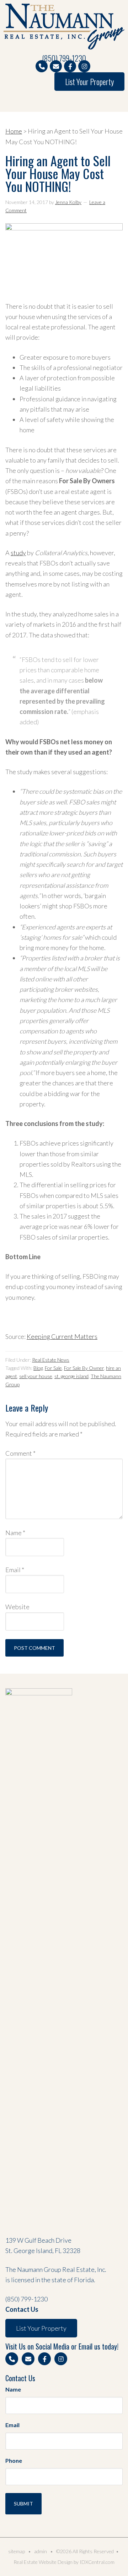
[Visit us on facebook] (70, 66)
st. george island (71, 1376)
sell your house (36, 1376)
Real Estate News (51, 1360)
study (18, 553)
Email (15, 1570)
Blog (38, 1368)
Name (15, 1533)
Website (17, 1607)
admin (41, 2551)
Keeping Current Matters (62, 1336)
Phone (14, 2460)
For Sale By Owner (84, 1368)
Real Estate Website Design (43, 2562)
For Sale (53, 1368)
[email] (56, 66)
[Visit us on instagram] (84, 66)
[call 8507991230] (42, 66)
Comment (20, 1453)
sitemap (17, 2551)
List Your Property (89, 82)
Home (14, 131)
